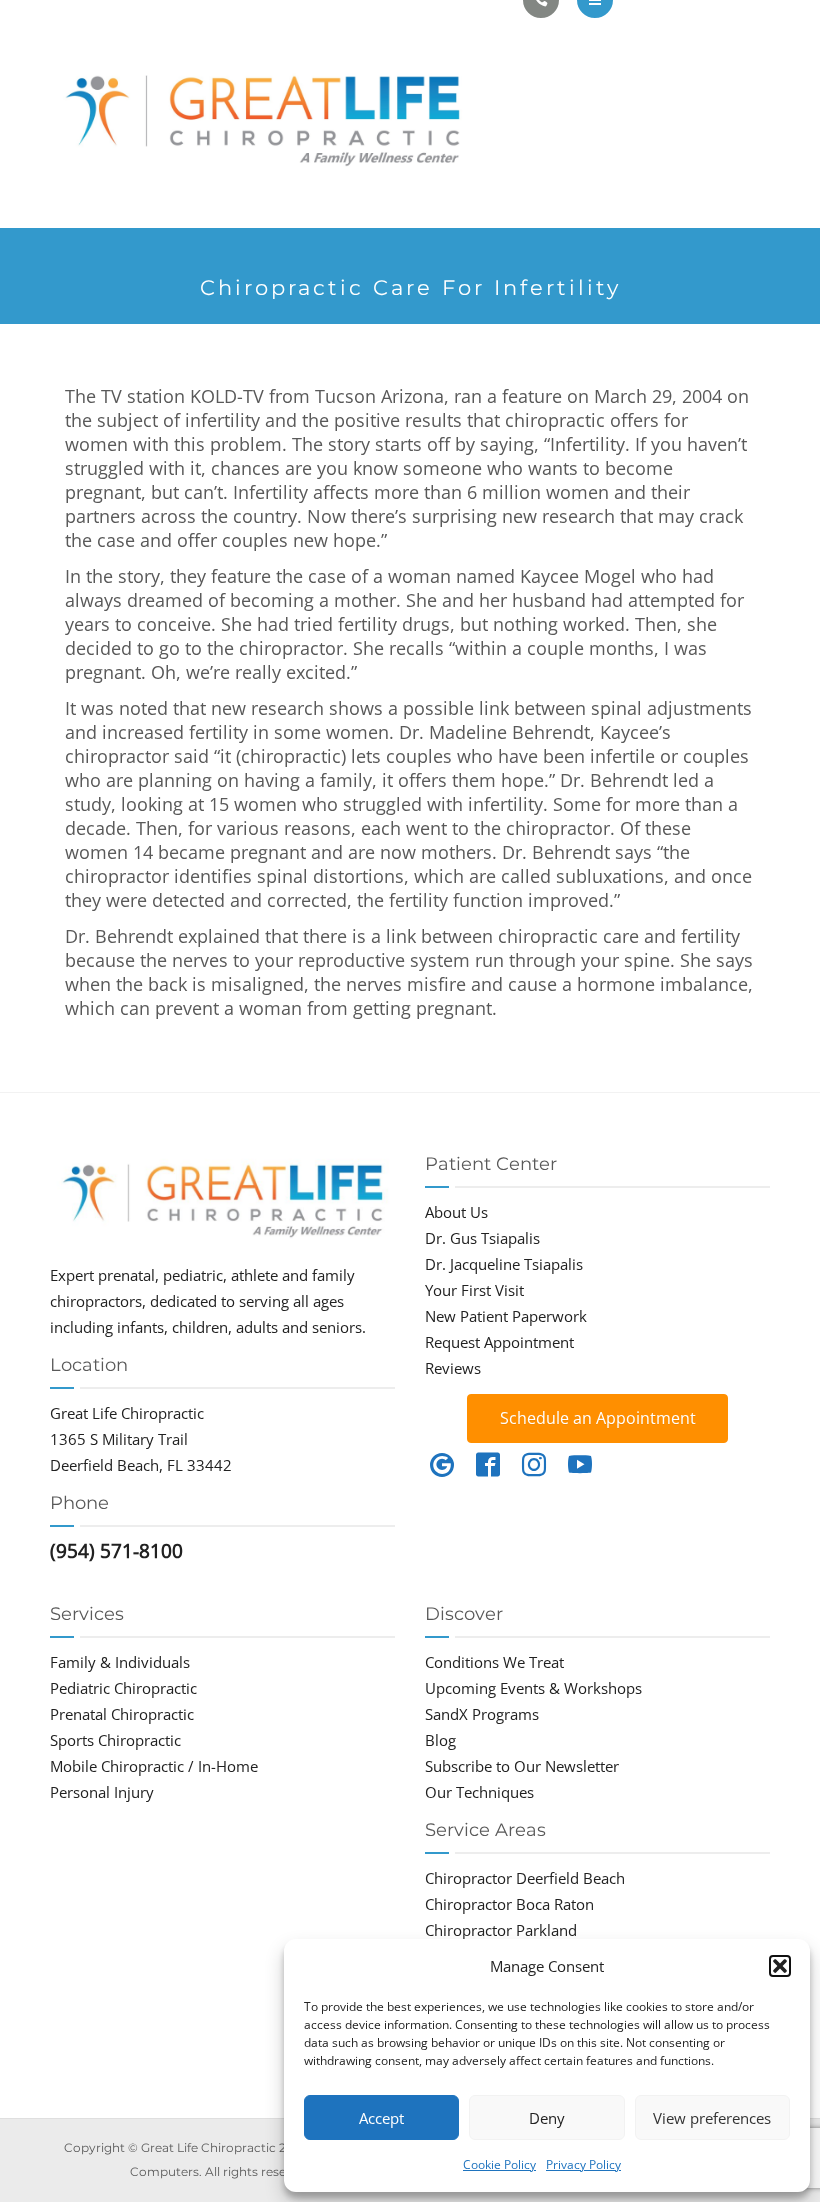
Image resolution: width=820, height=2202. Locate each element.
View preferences (712, 2118)
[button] (780, 1966)
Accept (381, 2118)
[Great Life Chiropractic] (286, 114)
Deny (547, 2118)
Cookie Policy (499, 2164)
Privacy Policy (583, 2164)
